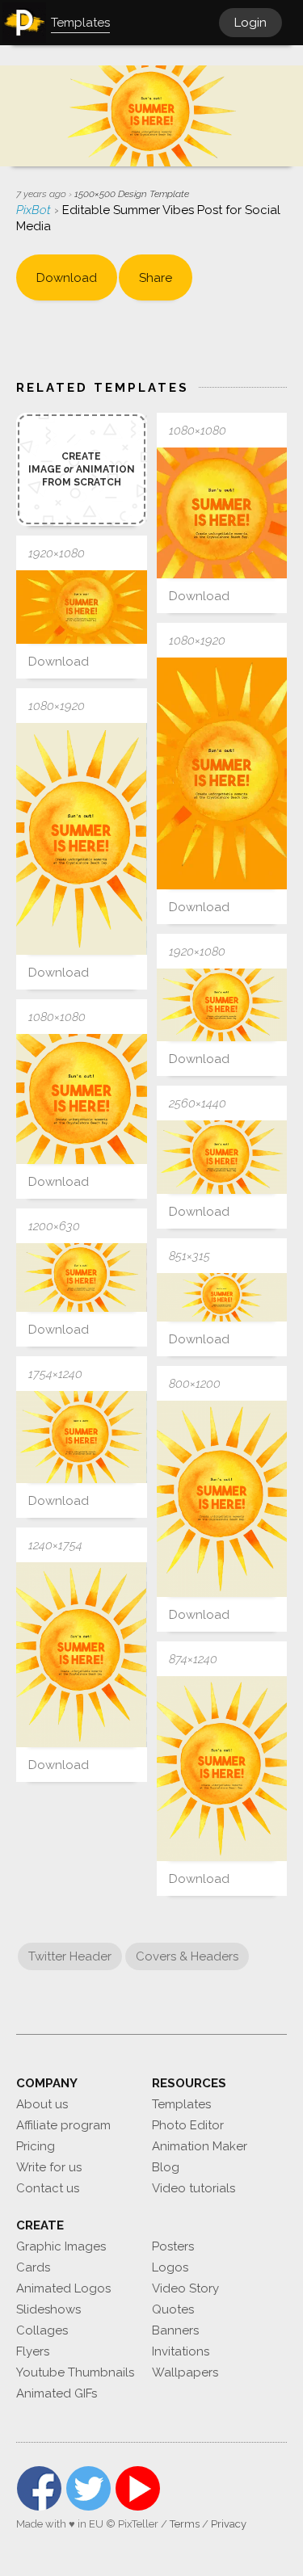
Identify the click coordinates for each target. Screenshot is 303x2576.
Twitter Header (70, 1956)
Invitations (181, 2351)
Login (250, 23)
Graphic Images (61, 2246)
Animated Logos (63, 2288)
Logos (170, 2267)
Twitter (88, 2488)
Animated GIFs (57, 2393)
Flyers (33, 2351)
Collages (42, 2330)
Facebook (39, 2488)
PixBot (35, 210)
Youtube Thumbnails (75, 2372)
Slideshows (48, 2309)
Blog (166, 2167)
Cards (33, 2267)
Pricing (36, 2146)
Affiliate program (63, 2125)
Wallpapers (185, 2372)
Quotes (173, 2309)
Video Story (185, 2288)
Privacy (229, 2524)
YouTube (138, 2488)
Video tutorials (194, 2188)
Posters (173, 2246)
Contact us (48, 2188)
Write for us (49, 2167)
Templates (181, 2104)
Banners (175, 2330)
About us (42, 2104)
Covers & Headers (187, 1956)
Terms (185, 2524)
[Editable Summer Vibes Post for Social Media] (222, 513)
